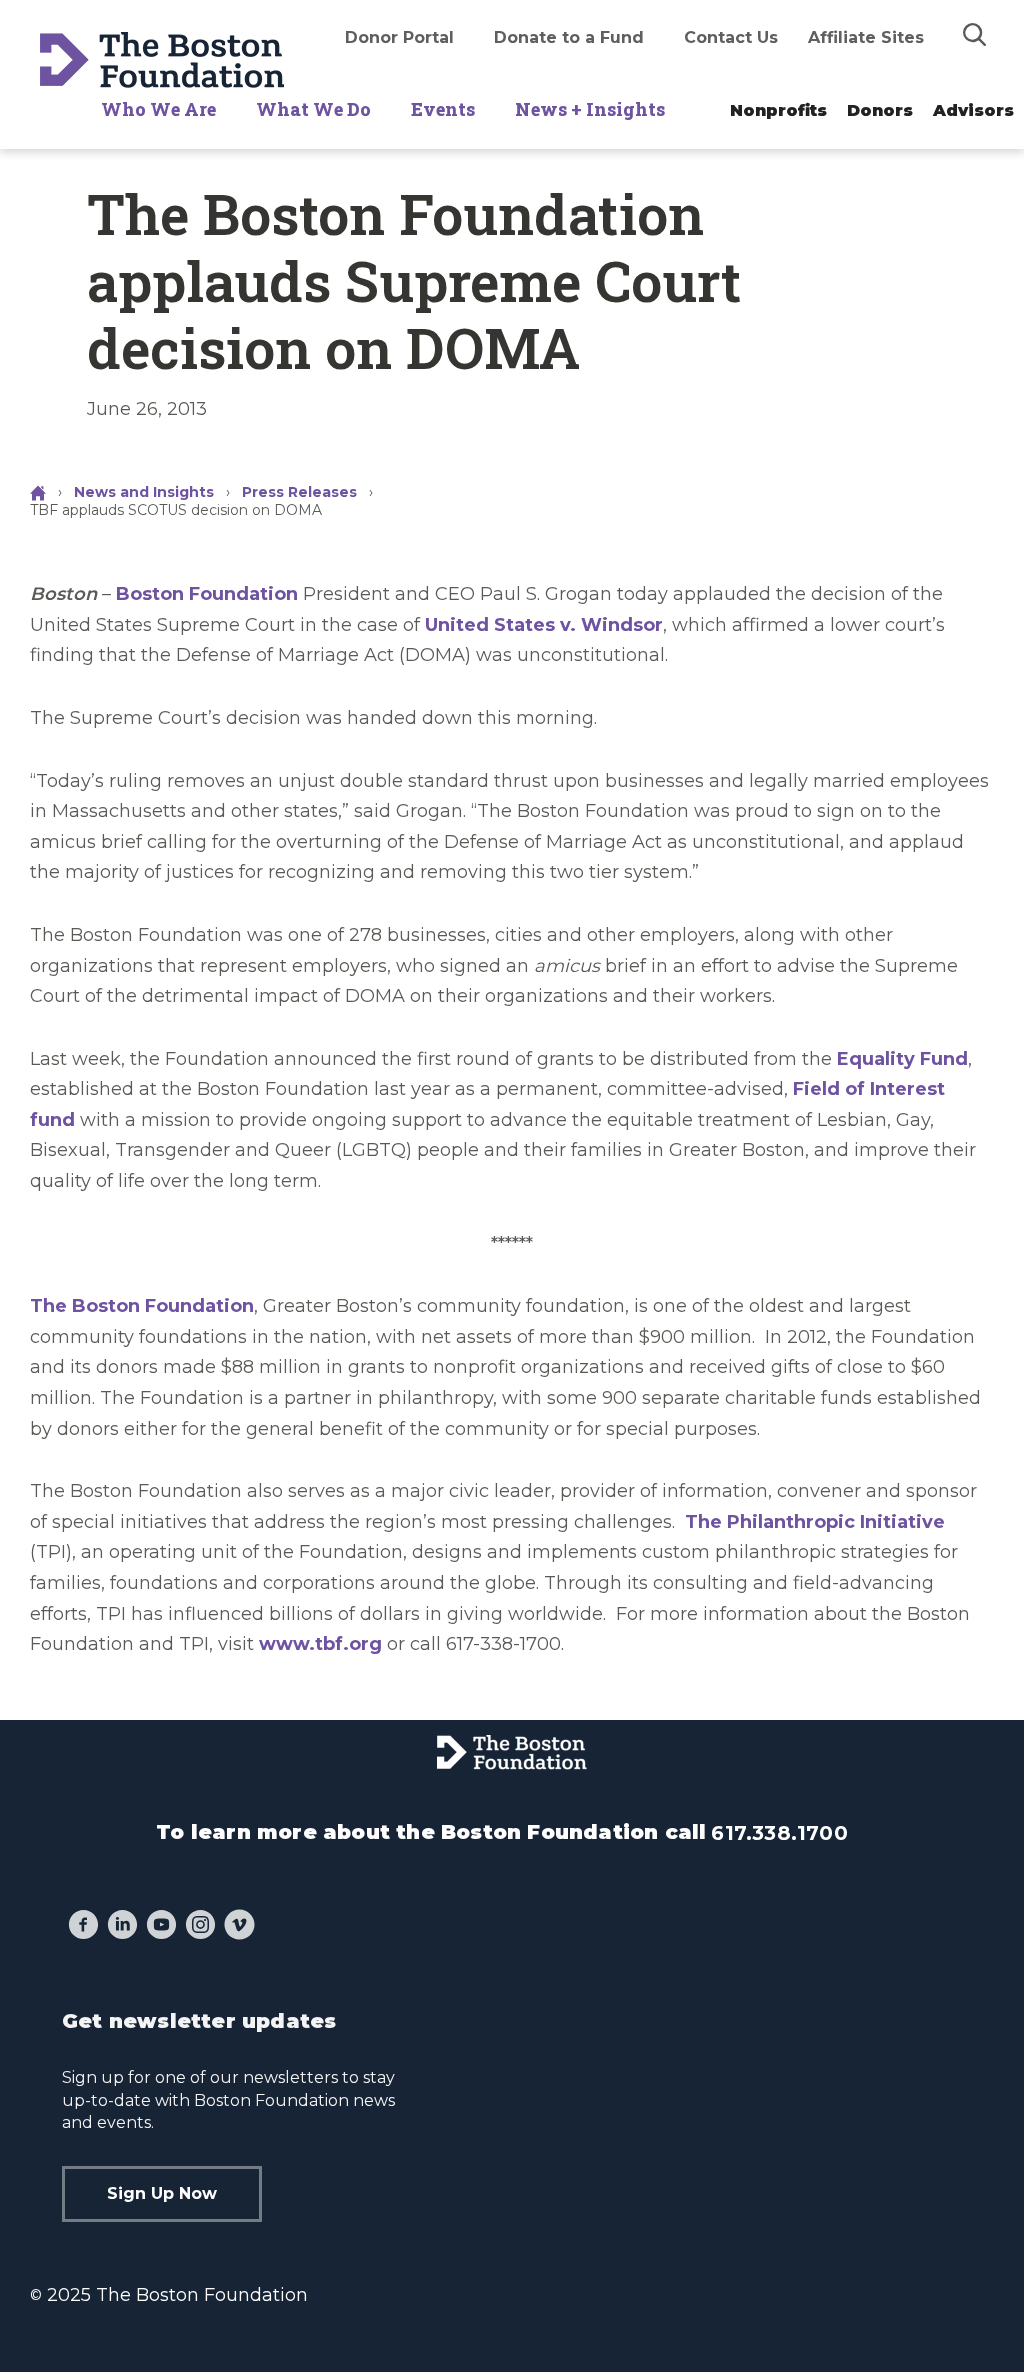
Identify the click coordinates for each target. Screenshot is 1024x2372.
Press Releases (299, 492)
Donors (880, 110)
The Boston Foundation (142, 1306)
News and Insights (144, 492)
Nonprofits (778, 110)
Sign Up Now (162, 2193)
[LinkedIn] (122, 1927)
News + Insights (590, 109)
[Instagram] (200, 1927)
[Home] (40, 492)
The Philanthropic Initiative (815, 1522)
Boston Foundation (207, 594)
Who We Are (158, 109)
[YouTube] (161, 1927)
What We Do (313, 109)
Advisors (973, 110)
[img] (975, 34)
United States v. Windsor (544, 625)
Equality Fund (902, 1059)
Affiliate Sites (866, 37)
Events (443, 109)
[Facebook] (83, 1927)
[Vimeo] (239, 1927)
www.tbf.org (320, 1644)
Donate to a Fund (569, 37)
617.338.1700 (779, 1833)
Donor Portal (399, 37)
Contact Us (731, 37)
